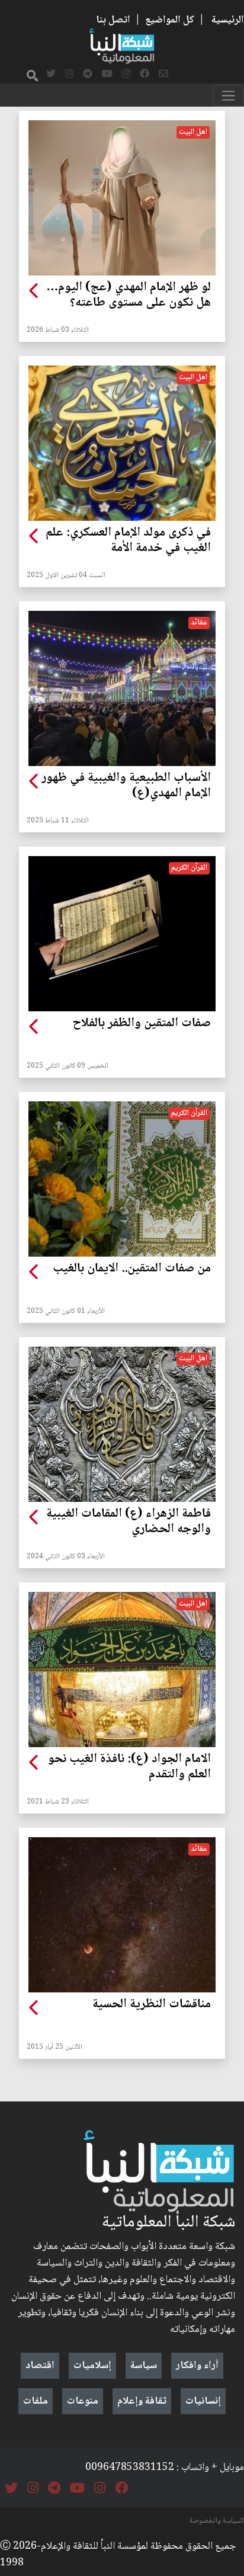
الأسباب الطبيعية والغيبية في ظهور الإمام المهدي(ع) (126, 786)
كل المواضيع (170, 20)
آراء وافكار (197, 2366)
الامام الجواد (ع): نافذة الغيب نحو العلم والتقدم (129, 1767)
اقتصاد (40, 2366)
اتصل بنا (113, 20)
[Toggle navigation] (228, 96)
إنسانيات (203, 2401)
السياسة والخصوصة (217, 2521)
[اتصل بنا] (163, 75)
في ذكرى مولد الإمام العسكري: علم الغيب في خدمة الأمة (128, 541)
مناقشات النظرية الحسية (152, 2005)
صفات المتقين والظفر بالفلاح (142, 1024)
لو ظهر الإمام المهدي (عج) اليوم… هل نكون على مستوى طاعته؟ (129, 296)
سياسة (144, 2366)
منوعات (83, 2401)
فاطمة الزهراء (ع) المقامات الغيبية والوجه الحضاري (129, 1522)
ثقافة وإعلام (142, 2401)
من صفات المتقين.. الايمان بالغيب (132, 1269)
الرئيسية (228, 20)
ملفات (36, 2401)
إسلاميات (92, 2366)
